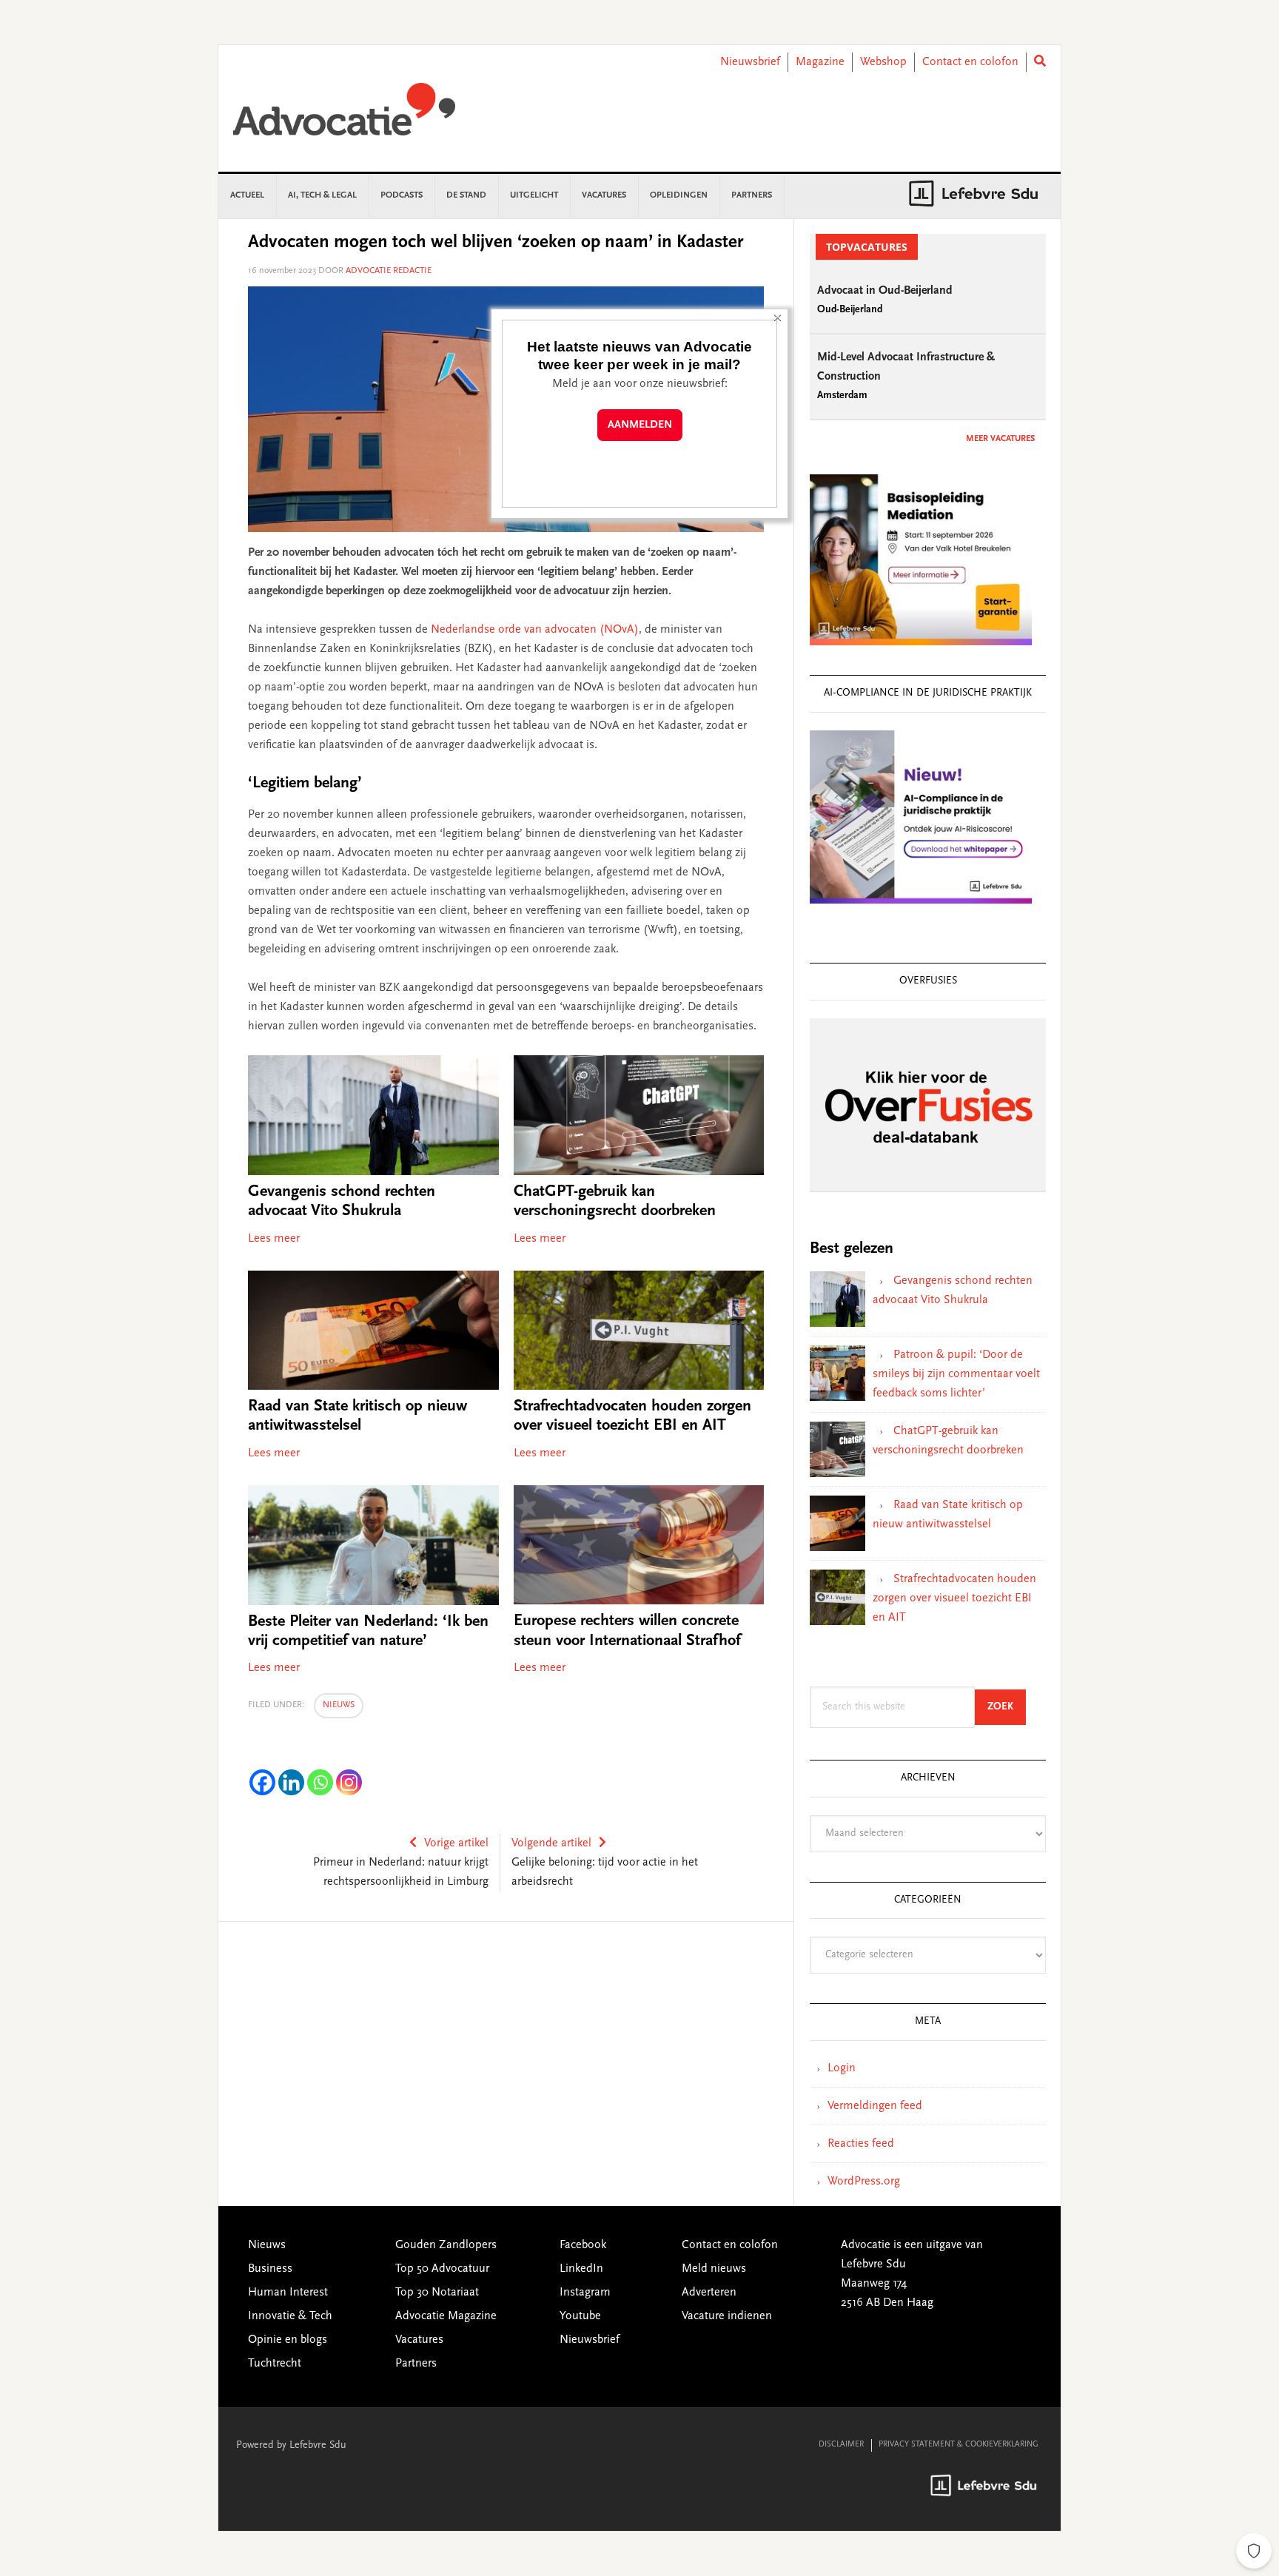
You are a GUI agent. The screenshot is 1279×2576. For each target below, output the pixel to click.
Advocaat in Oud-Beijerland (885, 291)
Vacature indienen (727, 2316)
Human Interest (288, 2293)
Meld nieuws (714, 2269)
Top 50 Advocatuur (442, 2269)
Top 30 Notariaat (437, 2293)
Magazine (820, 62)
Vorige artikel (456, 1843)
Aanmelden (640, 425)
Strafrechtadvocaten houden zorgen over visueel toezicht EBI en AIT (954, 1598)
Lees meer (274, 1239)
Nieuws (339, 1705)
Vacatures (419, 2340)
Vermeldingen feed (875, 2106)
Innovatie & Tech (290, 2316)
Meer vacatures (1000, 439)
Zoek (1007, 1707)
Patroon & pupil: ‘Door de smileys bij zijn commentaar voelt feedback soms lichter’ (956, 1374)
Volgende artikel (551, 1843)
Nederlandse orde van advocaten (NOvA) (535, 630)
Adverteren (709, 2293)
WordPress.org (864, 2182)
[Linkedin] (291, 1782)
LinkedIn (581, 2269)
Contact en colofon (970, 62)
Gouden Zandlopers (446, 2245)
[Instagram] (349, 1782)
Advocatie (344, 116)
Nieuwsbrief (750, 62)
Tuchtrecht (275, 2364)
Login (842, 2068)
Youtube (580, 2316)
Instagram (585, 2293)
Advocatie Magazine (446, 2316)
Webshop (883, 62)
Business (270, 2269)
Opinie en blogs (288, 2340)
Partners (416, 2364)
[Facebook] (262, 1782)
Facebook (583, 2245)
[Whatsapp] (320, 1782)
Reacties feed (861, 2144)
